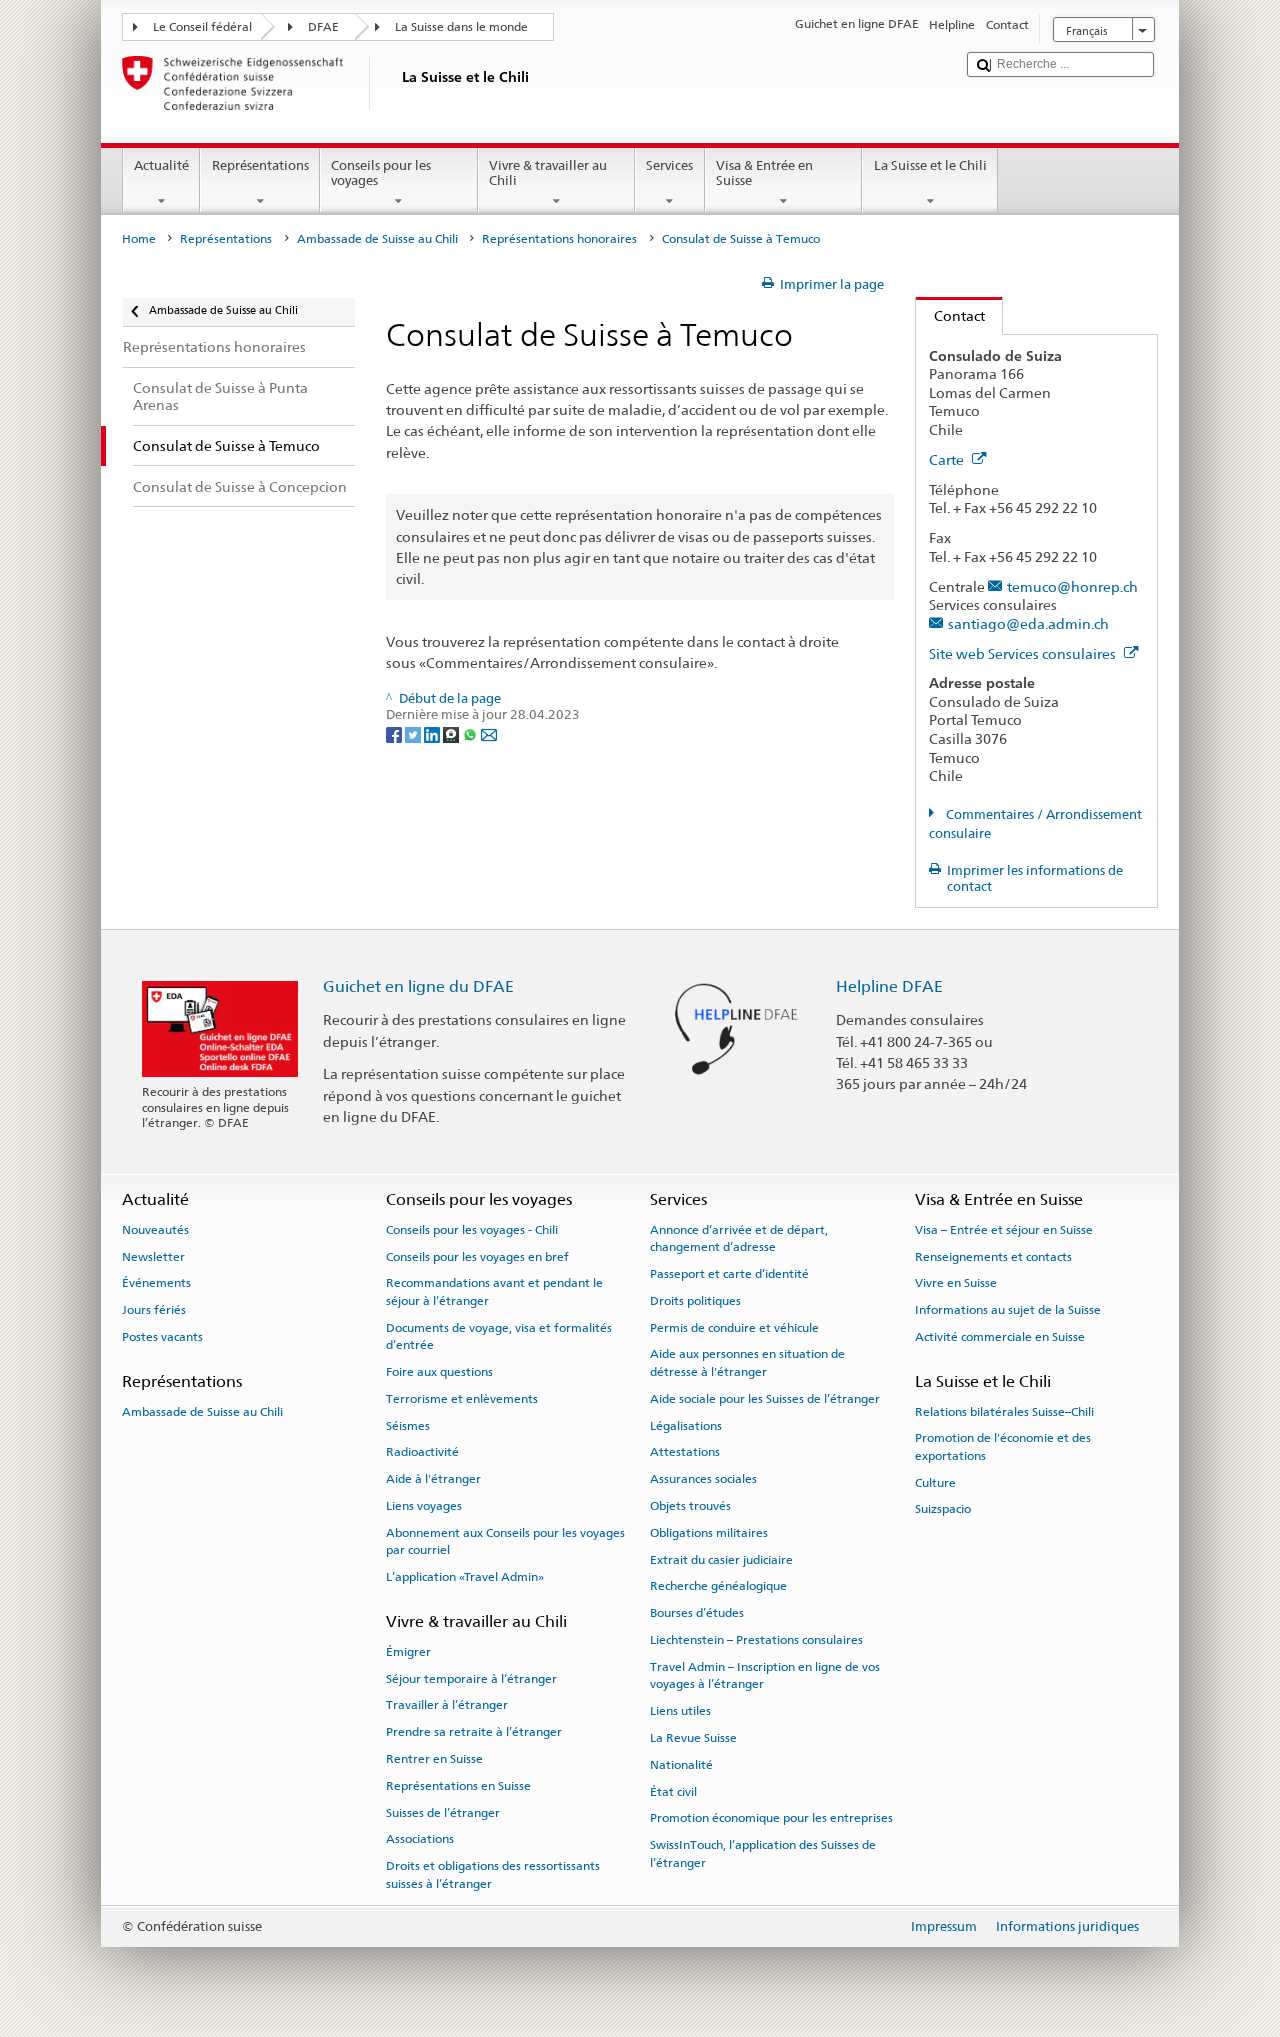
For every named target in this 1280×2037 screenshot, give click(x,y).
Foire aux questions (439, 1372)
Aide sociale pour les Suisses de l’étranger (765, 1399)
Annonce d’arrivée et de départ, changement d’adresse (739, 1238)
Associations (420, 1839)
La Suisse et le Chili (930, 165)
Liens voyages (424, 1506)
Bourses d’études (697, 1613)
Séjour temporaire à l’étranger (471, 1678)
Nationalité (681, 1765)
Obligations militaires (709, 1533)
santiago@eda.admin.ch (1028, 623)
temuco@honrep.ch (1072, 586)
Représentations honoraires (559, 239)
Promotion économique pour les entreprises (771, 1818)
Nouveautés (155, 1230)
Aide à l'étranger (433, 1479)
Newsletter (153, 1256)
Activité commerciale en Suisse (1000, 1337)
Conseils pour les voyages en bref (477, 1256)
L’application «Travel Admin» (465, 1577)
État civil (673, 1791)
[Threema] (452, 733)
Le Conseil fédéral (202, 27)
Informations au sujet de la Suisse (1008, 1310)
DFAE (323, 27)
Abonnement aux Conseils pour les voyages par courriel (505, 1541)
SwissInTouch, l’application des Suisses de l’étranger (763, 1853)
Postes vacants (162, 1337)
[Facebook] (395, 733)
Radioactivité (422, 1452)
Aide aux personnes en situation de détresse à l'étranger (747, 1362)
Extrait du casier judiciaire (721, 1559)
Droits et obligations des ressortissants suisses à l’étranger (493, 1874)
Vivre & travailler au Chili (548, 173)
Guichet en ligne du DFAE (418, 986)
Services (669, 165)
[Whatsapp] (471, 733)
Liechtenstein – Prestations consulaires (756, 1640)
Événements (156, 1283)
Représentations (260, 165)
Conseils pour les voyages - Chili (472, 1230)
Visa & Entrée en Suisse (764, 173)
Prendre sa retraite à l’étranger (474, 1732)
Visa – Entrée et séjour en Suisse (1004, 1230)
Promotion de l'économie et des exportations (1003, 1446)
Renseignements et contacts (993, 1256)
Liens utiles (680, 1711)
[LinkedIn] (433, 733)
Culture (935, 1482)
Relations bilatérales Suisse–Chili (1004, 1411)
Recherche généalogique (718, 1586)
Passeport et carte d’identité (729, 1274)
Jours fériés (154, 1310)
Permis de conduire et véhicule (734, 1328)
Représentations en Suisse (458, 1786)
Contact (950, 315)
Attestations (685, 1452)
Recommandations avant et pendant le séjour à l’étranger (494, 1291)
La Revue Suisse (693, 1738)
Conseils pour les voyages (381, 173)
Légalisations (686, 1425)
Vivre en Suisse (956, 1283)
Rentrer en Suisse (434, 1759)
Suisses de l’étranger (443, 1812)
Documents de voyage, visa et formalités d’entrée (499, 1336)
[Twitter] (414, 733)
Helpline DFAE (889, 986)
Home (139, 239)
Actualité (161, 165)
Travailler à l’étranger (447, 1705)
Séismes (408, 1425)
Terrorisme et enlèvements (462, 1399)
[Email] (489, 733)
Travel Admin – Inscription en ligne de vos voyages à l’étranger (765, 1675)
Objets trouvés (690, 1506)
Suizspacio (943, 1509)
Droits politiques (695, 1301)
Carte (948, 459)
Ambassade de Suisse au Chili (377, 239)
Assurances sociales (703, 1479)
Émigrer (408, 1652)
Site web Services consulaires (1024, 653)
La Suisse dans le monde (461, 27)
